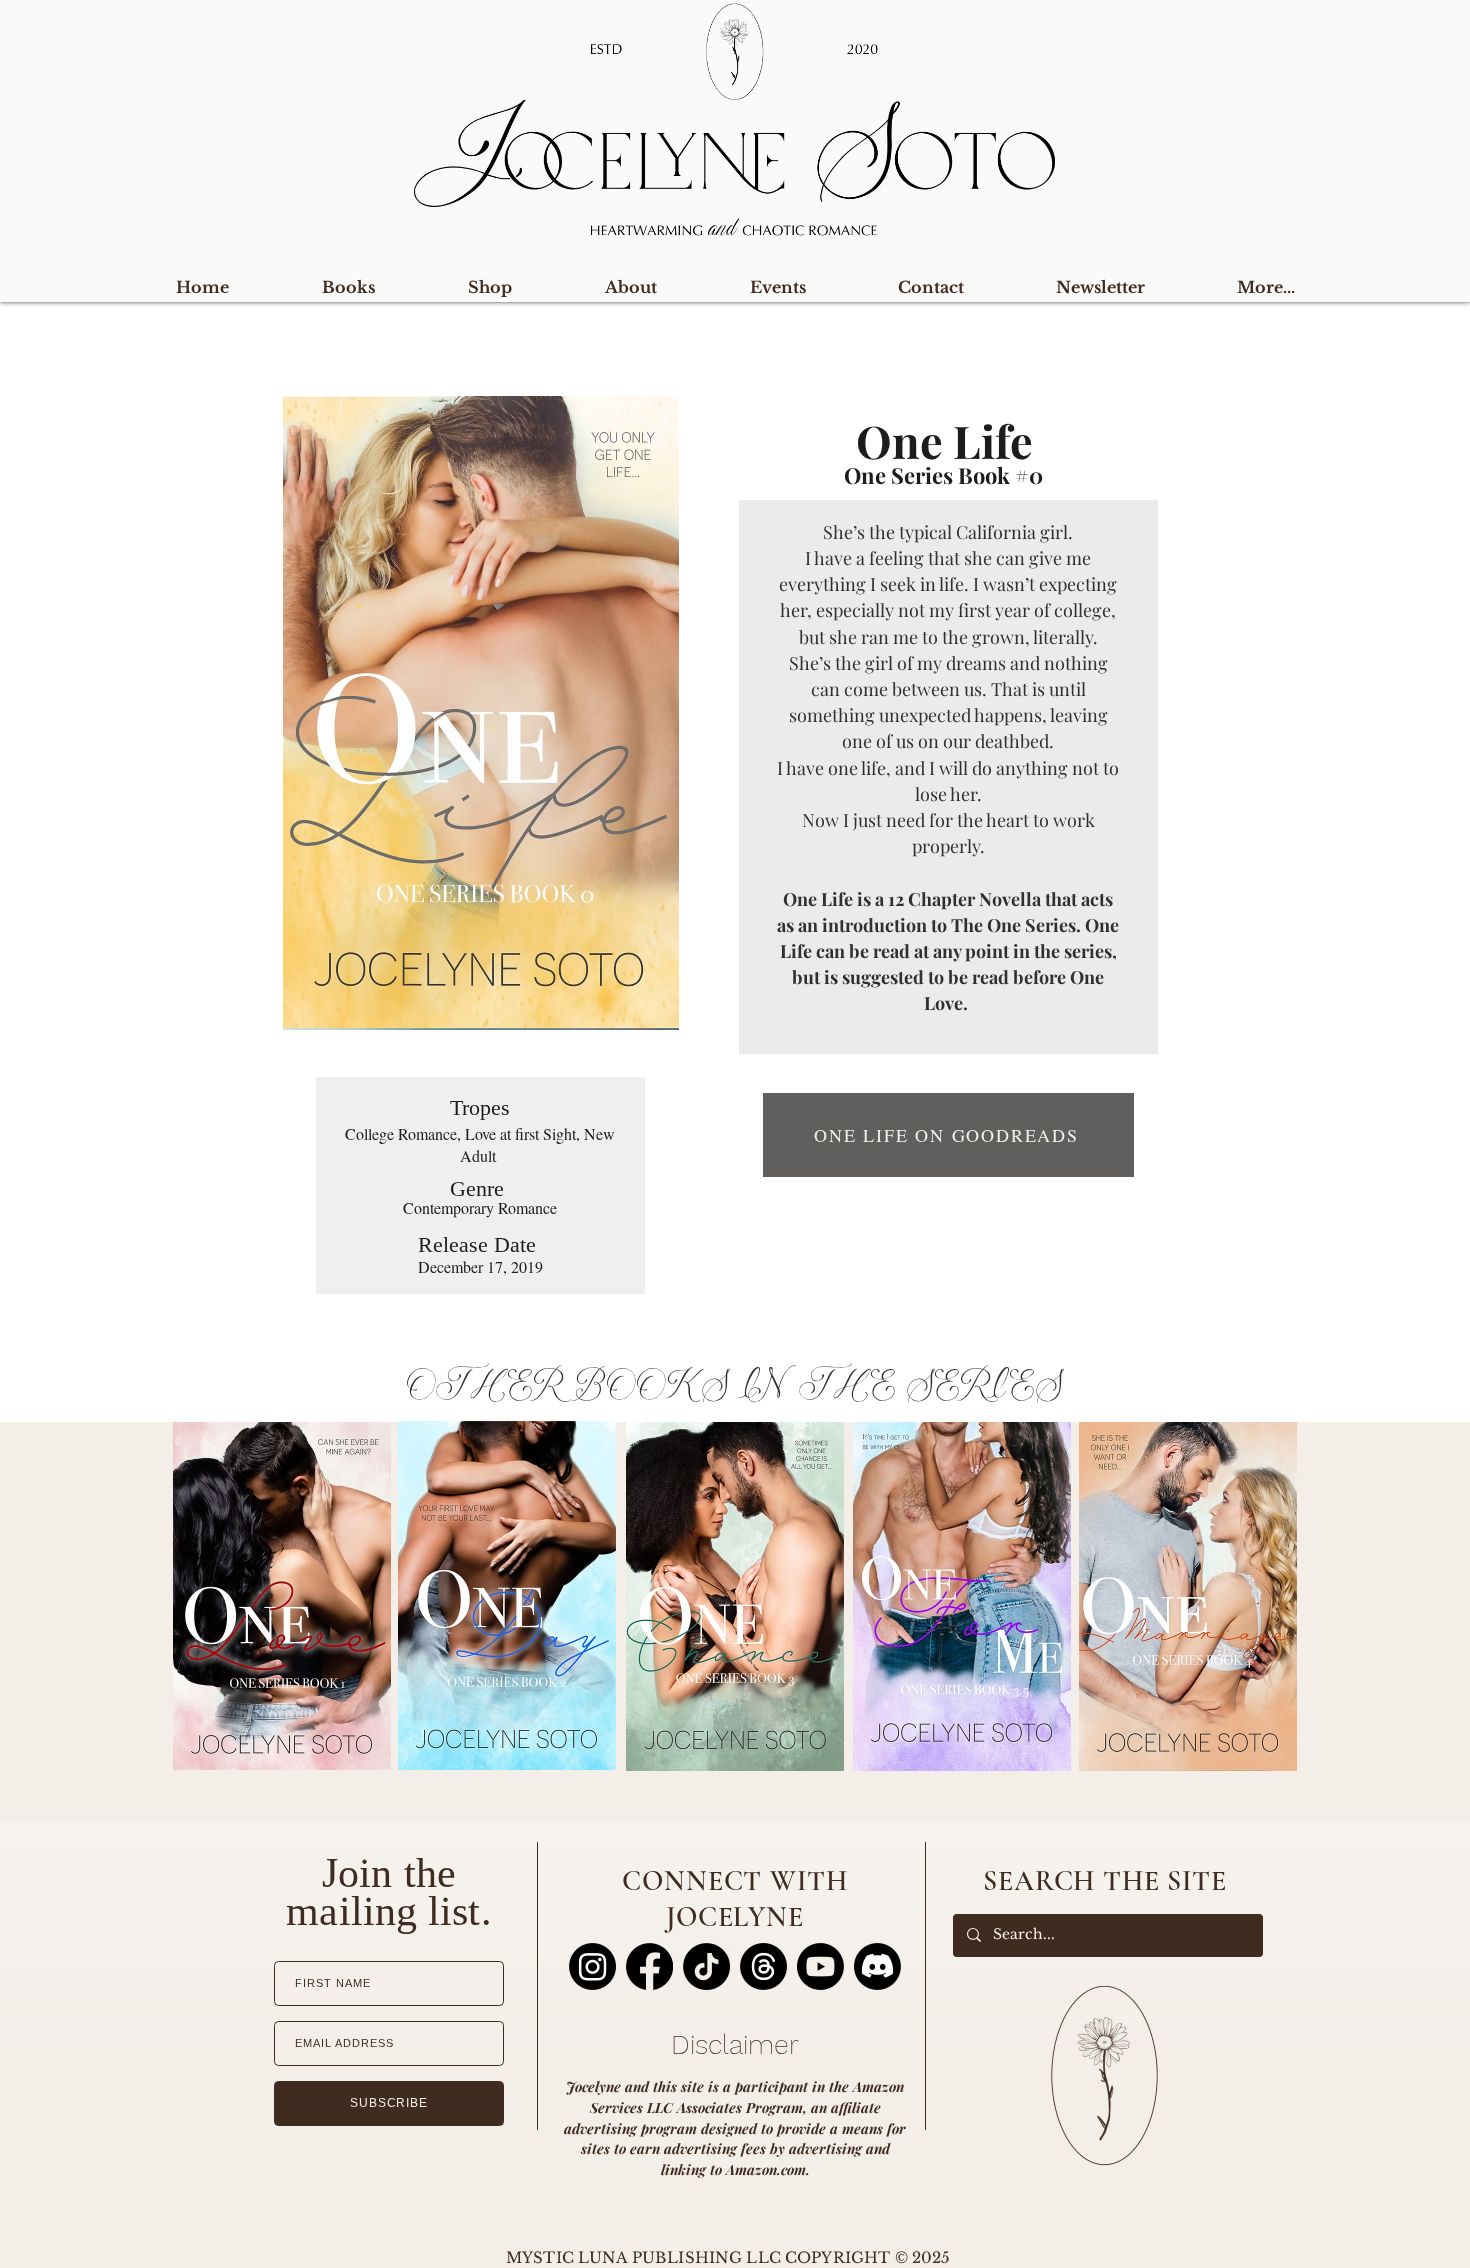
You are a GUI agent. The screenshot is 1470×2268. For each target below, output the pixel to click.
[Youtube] (820, 1966)
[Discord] (877, 1966)
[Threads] (763, 1966)
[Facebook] (649, 1966)
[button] (1266, 287)
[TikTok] (706, 1966)
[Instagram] (592, 1966)
